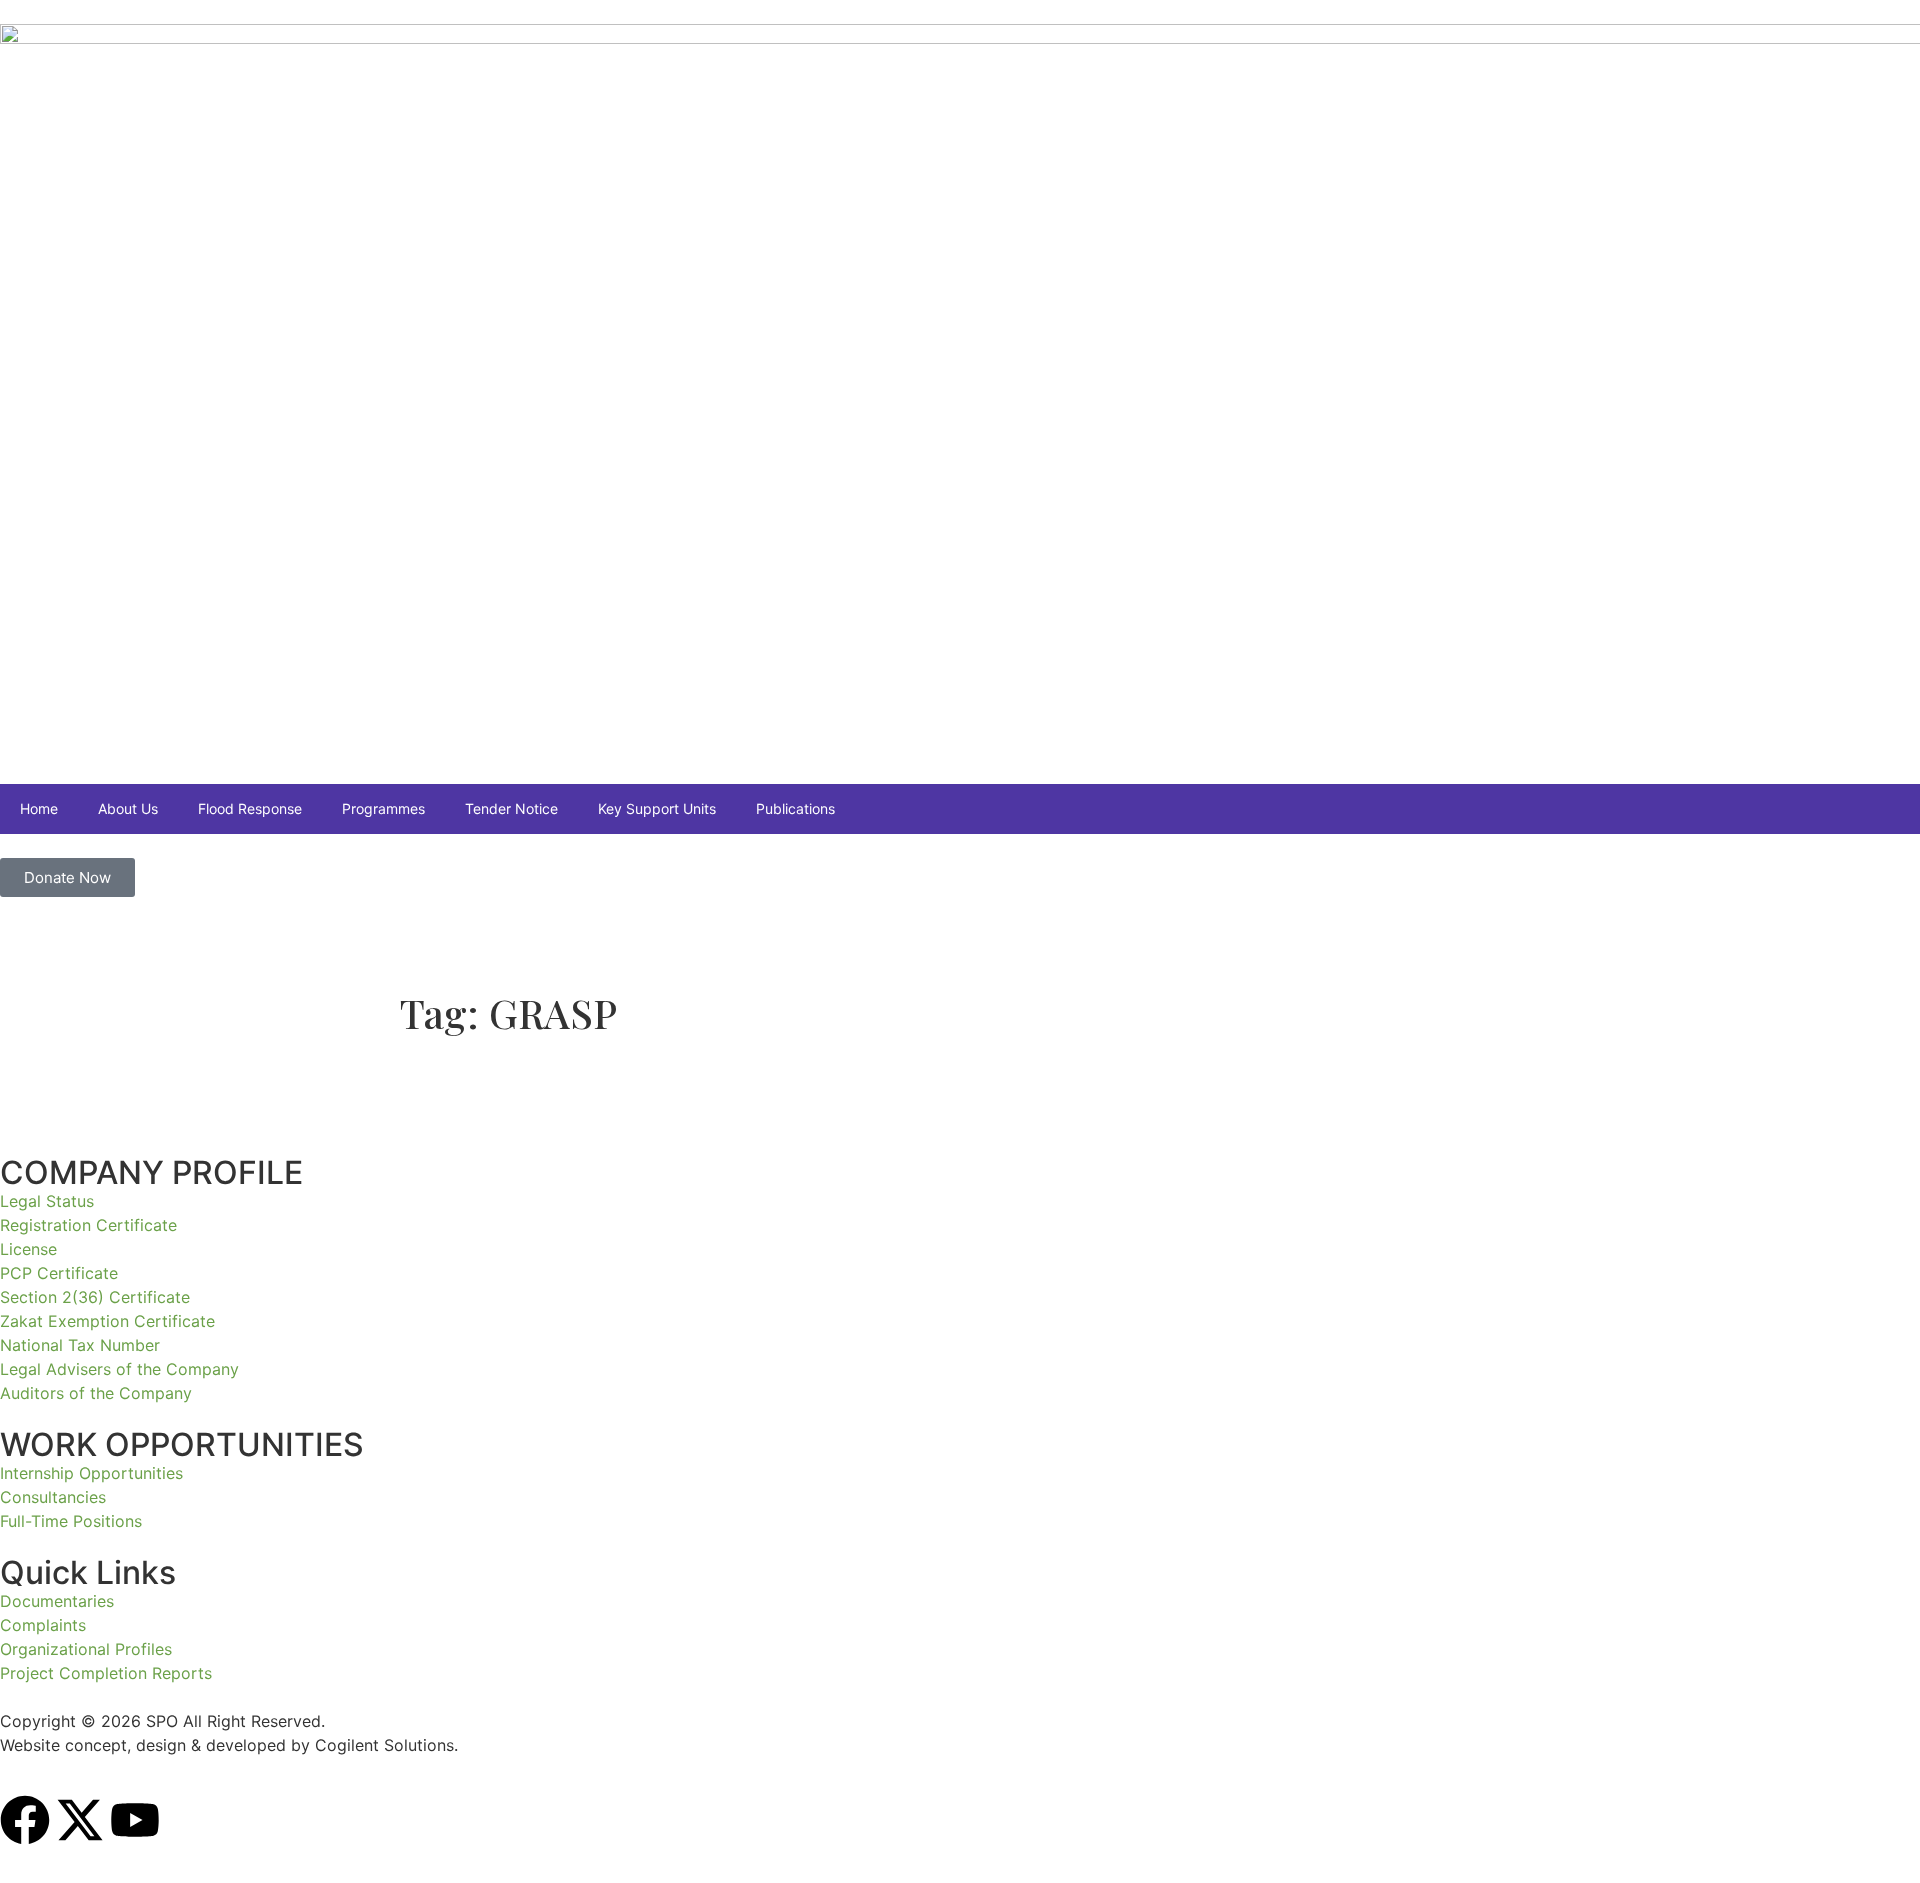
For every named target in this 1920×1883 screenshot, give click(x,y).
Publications (795, 808)
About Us (128, 808)
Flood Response (250, 808)
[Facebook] (25, 1820)
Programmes (383, 808)
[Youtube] (135, 1820)
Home (39, 808)
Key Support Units (657, 808)
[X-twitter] (80, 1820)
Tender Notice (511, 808)
